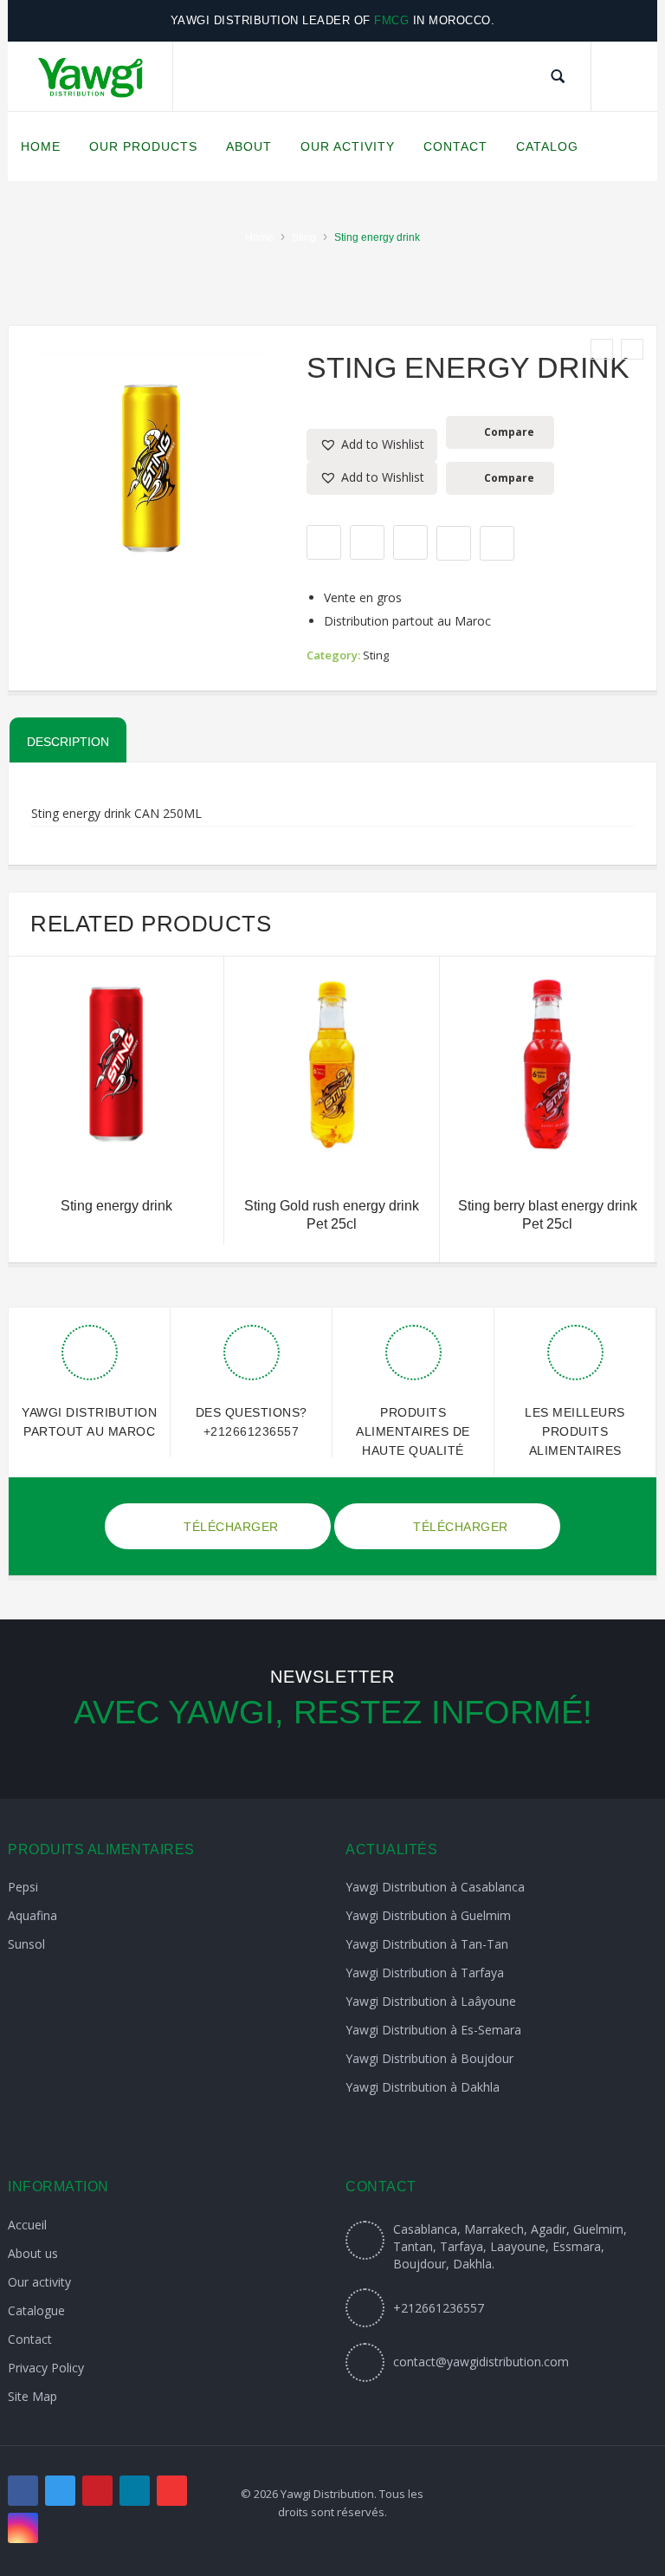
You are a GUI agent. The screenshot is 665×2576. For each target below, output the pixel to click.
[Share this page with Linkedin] (497, 543)
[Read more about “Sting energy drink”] (116, 1150)
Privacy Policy (46, 2368)
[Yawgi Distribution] (90, 77)
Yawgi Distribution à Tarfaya (425, 1973)
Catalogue (36, 2310)
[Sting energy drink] (602, 349)
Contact (30, 2339)
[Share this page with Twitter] (367, 542)
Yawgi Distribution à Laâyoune (431, 2001)
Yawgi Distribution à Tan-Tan (427, 1944)
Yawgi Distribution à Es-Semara (433, 2030)
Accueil (27, 2225)
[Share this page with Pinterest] (454, 543)
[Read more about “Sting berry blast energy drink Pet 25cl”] (547, 1150)
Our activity (39, 2282)
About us (33, 2253)
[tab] (68, 740)
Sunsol (26, 1944)
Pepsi (23, 1887)
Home (259, 237)
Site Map (32, 2396)
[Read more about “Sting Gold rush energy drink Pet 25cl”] (332, 1150)
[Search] (558, 76)
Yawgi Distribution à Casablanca (435, 1887)
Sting (304, 237)
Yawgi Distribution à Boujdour (429, 2058)
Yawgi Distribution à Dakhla (423, 2087)
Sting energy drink (116, 1206)
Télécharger (229, 1527)
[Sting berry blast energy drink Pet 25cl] (632, 349)
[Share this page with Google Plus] (410, 542)
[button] (372, 445)
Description (68, 742)
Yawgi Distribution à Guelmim (428, 1915)
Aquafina (32, 1915)
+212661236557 (252, 1431)
